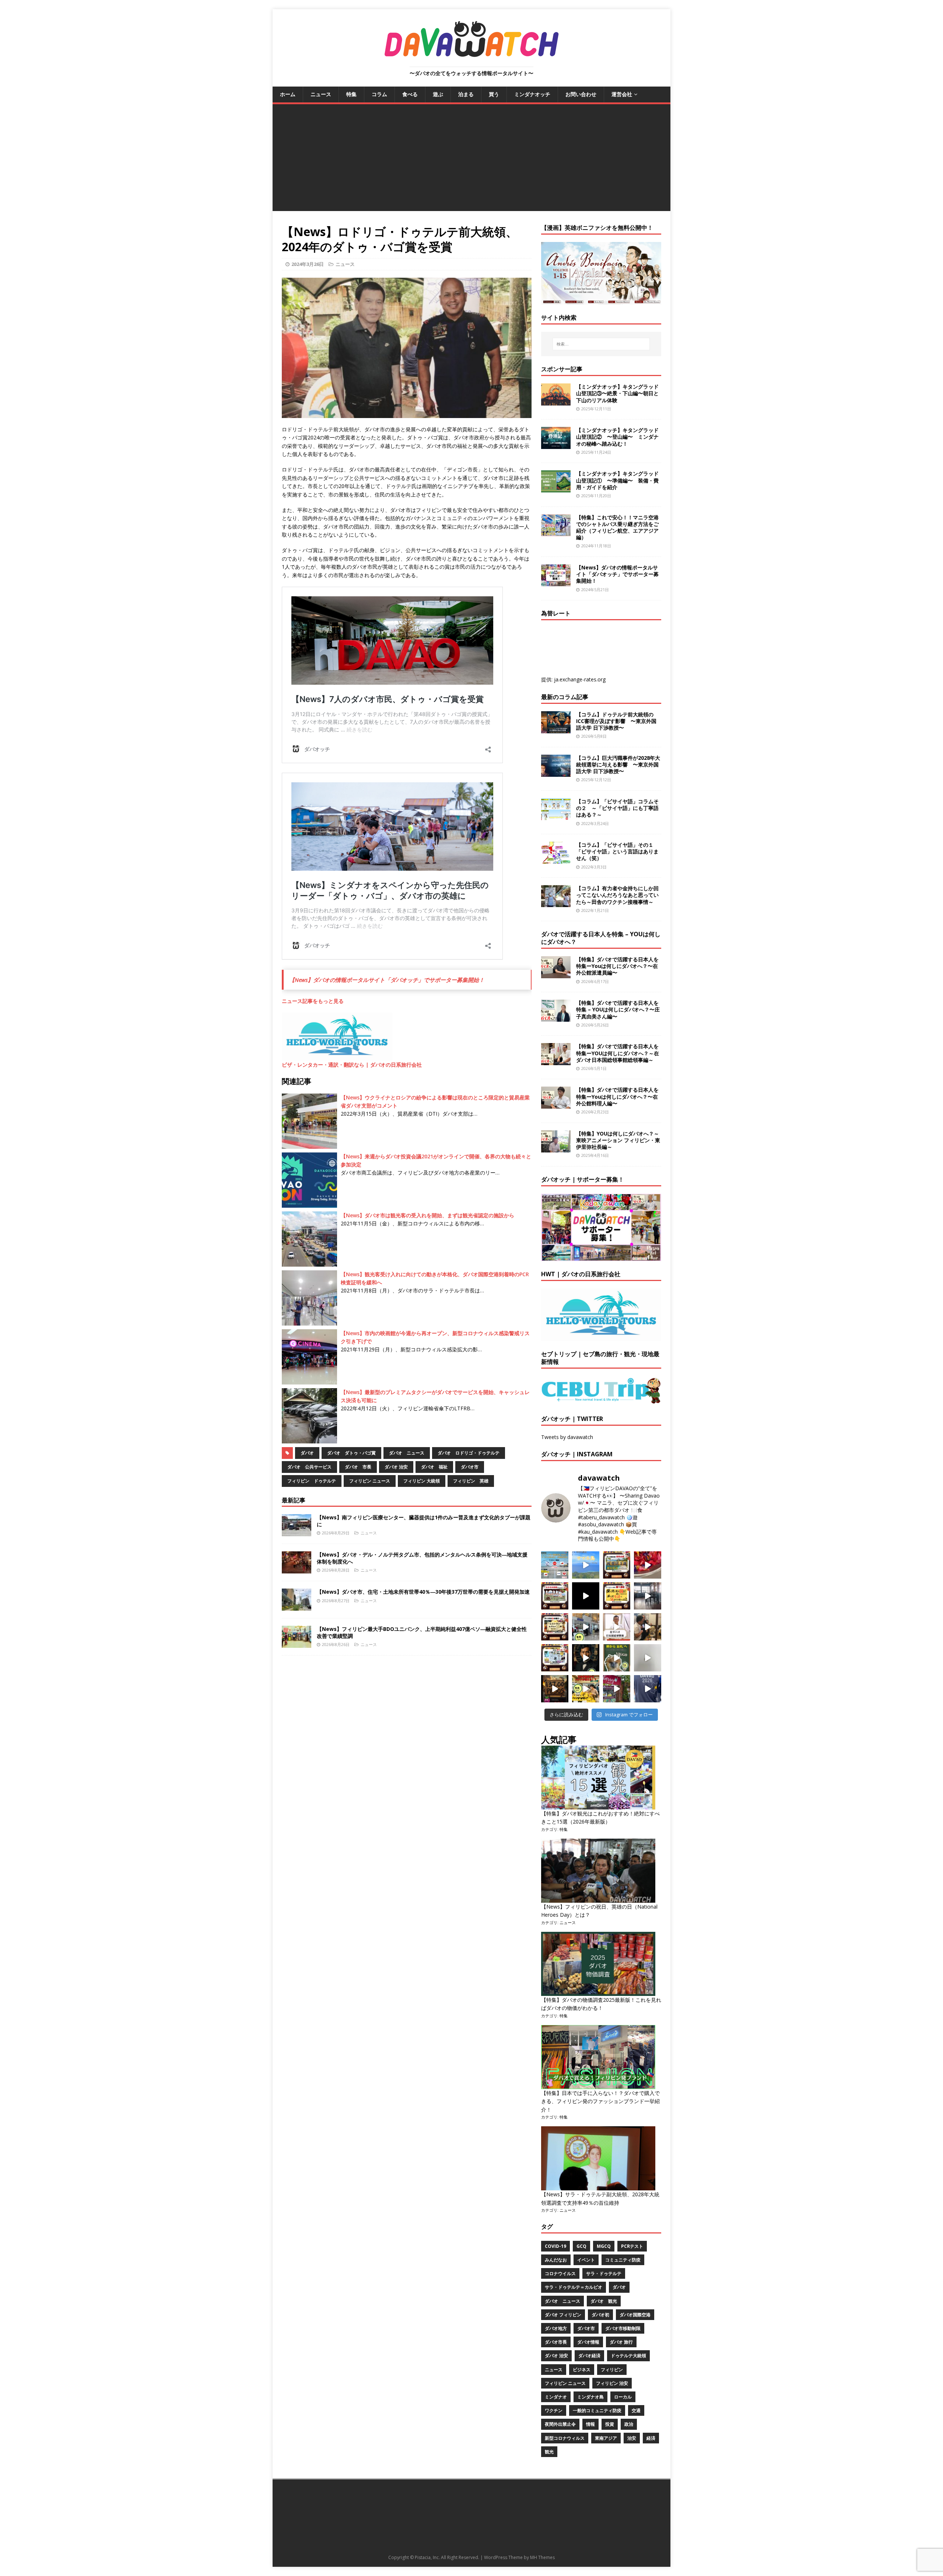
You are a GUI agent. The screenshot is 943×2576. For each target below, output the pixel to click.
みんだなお (556, 2260)
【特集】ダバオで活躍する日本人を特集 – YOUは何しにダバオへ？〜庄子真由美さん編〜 (618, 1009)
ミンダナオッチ (532, 94)
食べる (410, 94)
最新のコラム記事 (565, 697)
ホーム (288, 94)
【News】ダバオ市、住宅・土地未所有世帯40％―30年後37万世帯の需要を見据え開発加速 (423, 1592)
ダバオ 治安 (396, 1467)
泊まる (466, 94)
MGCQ (604, 2246)
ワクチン (554, 2410)
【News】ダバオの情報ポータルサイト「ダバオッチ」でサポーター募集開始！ (387, 980)
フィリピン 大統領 (422, 1481)
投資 (610, 2424)
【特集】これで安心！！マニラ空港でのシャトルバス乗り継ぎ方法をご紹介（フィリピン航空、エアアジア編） (617, 527)
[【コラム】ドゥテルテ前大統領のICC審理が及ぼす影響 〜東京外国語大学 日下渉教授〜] (556, 729)
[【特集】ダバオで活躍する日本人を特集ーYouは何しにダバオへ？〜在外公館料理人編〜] (556, 1104)
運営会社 (622, 94)
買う (494, 94)
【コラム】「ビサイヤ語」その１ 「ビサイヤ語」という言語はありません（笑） (617, 851)
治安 (632, 2438)
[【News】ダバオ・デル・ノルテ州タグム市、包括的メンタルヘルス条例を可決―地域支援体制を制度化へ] (297, 1569)
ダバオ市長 (556, 2342)
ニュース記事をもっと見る (313, 1001)
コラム (379, 94)
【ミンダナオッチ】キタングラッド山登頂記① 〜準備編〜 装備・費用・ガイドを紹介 (617, 480)
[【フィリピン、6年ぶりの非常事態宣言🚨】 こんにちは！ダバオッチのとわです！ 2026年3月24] (555, 1689)
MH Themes (542, 2557)
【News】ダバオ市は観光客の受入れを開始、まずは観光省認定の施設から (427, 1215)
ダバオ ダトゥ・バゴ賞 (351, 1453)
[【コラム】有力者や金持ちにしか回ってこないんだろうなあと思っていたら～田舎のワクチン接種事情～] (556, 903)
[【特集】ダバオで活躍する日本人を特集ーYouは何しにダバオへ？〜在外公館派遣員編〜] (556, 974)
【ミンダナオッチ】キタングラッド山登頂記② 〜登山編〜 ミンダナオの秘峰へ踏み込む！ (617, 437)
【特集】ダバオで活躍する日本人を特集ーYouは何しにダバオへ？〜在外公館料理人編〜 (617, 1096)
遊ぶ (438, 94)
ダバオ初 (600, 2315)
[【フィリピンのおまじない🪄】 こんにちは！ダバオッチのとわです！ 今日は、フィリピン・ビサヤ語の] (586, 1596)
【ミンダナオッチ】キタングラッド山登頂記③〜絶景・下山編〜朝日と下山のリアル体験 (617, 393)
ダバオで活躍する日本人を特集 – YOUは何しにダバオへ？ (601, 938)
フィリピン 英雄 (471, 1481)
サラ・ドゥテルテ (604, 2273)
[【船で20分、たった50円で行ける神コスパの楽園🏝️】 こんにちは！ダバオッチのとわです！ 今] (586, 1565)
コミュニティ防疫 (623, 2260)
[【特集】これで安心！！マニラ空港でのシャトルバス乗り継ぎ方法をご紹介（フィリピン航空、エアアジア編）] (556, 532)
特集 (351, 94)
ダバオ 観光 (604, 2301)
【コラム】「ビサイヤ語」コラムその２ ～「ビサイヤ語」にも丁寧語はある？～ (617, 808)
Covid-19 (555, 2246)
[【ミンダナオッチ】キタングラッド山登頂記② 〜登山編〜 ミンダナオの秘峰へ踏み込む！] (556, 445)
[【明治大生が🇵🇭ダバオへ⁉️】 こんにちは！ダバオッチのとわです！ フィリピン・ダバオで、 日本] (648, 1689)
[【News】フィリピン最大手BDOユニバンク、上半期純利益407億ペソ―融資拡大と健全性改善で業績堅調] (297, 1644)
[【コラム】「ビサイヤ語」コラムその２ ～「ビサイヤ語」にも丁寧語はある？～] (556, 816)
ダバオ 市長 (358, 1467)
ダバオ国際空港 (635, 2315)
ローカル (623, 2397)
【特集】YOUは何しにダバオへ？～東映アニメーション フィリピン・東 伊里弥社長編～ (618, 1140)
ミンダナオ (556, 2397)
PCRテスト (632, 2246)
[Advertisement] (471, 159)
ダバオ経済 (589, 2356)
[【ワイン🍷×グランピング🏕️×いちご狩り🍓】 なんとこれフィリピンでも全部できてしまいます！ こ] (617, 1689)
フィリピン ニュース (370, 1481)
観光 (549, 2452)
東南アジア (606, 2438)
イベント (586, 2260)
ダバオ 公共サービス (309, 1467)
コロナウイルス (560, 2273)
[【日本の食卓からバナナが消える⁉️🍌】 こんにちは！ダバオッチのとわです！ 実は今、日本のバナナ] (586, 1689)
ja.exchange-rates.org (580, 679)
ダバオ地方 (556, 2328)
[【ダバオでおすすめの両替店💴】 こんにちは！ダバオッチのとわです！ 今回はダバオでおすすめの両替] (617, 1565)
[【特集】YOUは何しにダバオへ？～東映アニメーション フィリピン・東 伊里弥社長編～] (556, 1148)
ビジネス (582, 2370)
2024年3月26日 (308, 264)
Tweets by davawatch (567, 1437)
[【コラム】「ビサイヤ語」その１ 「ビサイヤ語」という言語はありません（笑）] (556, 859)
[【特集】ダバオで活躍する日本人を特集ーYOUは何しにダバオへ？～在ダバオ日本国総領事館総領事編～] (556, 1061)
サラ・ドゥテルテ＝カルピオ (574, 2287)
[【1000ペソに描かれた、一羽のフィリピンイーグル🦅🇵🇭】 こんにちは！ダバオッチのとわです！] (617, 1658)
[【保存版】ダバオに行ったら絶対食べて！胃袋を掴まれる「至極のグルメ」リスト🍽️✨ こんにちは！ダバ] (555, 1627)
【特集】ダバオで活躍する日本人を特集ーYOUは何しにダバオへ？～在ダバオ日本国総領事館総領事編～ (618, 1053)
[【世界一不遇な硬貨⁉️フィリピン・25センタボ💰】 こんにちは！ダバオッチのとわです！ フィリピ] (648, 1658)
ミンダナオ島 (590, 2397)
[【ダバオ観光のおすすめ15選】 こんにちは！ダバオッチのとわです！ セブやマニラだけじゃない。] (555, 1658)
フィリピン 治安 (612, 2383)
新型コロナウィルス (565, 2438)
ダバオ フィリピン (563, 2315)
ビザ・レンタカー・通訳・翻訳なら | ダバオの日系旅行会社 (352, 1065)
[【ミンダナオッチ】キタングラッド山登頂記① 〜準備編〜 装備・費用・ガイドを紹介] (556, 488)
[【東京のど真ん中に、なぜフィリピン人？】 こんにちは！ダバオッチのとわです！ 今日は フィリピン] (586, 1658)
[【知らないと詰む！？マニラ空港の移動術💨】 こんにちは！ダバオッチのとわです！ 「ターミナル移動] (586, 1627)
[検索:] (601, 344)
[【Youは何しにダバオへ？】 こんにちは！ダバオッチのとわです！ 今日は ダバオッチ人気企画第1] (617, 1627)
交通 (636, 2410)
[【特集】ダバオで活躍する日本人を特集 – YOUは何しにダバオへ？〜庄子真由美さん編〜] (556, 1017)
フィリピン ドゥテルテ (312, 1481)
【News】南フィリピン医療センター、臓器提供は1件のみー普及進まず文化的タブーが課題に (424, 1521)
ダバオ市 (470, 1467)
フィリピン (612, 2370)
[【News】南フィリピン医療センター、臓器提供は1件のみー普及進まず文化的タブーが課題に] (297, 1532)
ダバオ (307, 1453)
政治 (629, 2424)
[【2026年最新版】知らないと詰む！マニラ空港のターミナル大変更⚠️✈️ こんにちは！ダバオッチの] (555, 1565)
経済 (651, 2438)
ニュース (321, 94)
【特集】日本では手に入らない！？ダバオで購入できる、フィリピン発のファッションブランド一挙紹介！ (600, 2101)
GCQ (581, 2246)
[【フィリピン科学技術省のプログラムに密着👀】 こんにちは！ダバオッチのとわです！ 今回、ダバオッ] (648, 1565)
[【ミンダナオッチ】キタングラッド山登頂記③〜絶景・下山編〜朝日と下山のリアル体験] (556, 401)
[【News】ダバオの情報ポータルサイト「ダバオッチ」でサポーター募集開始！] (556, 582)
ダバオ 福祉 (434, 1467)
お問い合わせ (581, 94)
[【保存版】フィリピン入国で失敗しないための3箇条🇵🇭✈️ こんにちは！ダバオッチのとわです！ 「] (648, 1627)
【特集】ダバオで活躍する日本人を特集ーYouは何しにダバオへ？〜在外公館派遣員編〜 (617, 966)
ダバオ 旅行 (621, 2342)
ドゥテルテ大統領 (628, 2356)
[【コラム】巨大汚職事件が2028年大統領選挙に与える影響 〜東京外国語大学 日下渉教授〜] (556, 772)
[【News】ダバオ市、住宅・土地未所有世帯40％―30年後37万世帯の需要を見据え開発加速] (297, 1606)
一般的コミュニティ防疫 (597, 2410)
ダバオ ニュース (407, 1453)
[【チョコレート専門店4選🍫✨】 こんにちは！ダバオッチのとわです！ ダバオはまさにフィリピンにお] (555, 1596)
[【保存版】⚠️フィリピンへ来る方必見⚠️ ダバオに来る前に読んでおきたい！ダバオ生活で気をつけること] (617, 1596)
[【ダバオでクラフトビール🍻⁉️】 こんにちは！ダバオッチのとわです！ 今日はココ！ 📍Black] (648, 1596)
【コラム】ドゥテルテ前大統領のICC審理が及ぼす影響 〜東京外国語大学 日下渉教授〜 (616, 721)
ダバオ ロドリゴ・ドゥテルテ (469, 1453)
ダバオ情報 (588, 2342)
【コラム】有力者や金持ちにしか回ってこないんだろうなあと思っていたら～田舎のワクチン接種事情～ (617, 895)
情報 (590, 2424)
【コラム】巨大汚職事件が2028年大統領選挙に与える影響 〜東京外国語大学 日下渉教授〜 (618, 764)
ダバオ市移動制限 (623, 2328)
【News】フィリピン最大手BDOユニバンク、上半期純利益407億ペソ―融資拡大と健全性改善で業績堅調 (422, 1632)
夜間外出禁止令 (560, 2424)
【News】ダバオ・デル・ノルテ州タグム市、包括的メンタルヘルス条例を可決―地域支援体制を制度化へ (422, 1558)
